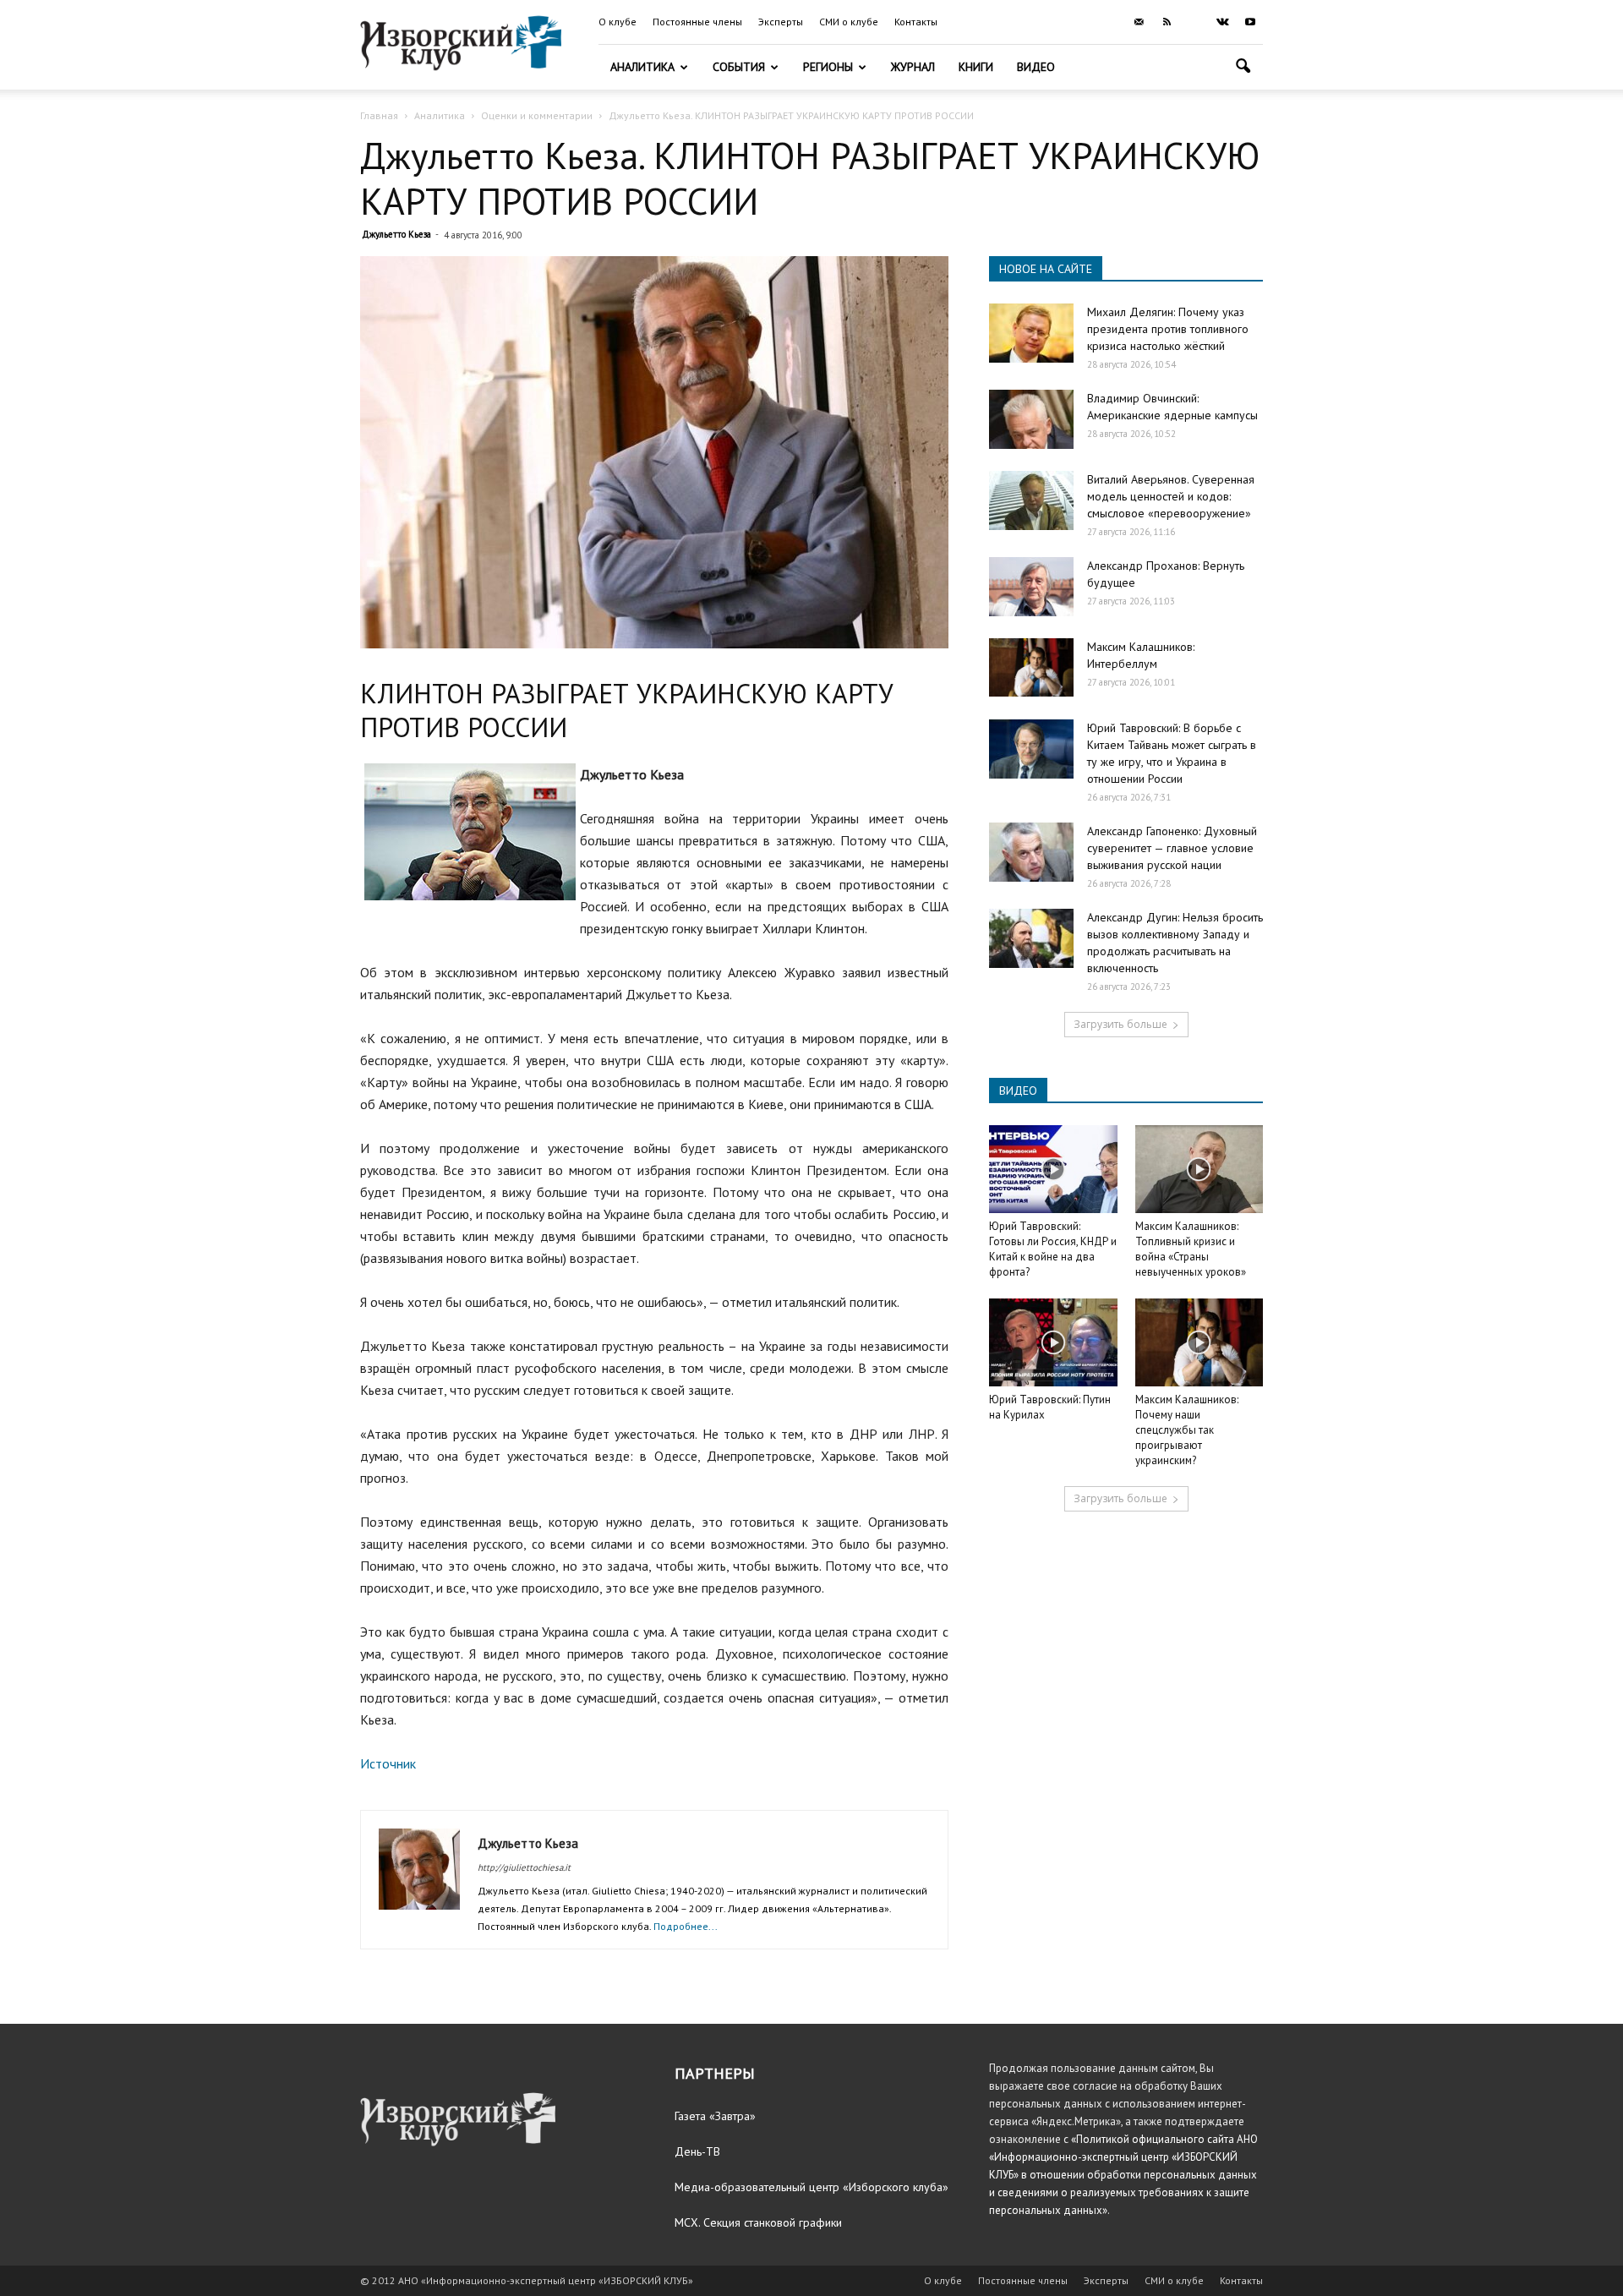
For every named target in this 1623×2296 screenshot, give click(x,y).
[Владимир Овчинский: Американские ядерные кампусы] (1031, 419)
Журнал (913, 67)
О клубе (618, 22)
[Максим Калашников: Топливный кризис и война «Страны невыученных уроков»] (1199, 1169)
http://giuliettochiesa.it (524, 1867)
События (739, 67)
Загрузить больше (1120, 1024)
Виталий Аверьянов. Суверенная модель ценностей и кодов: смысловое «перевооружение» (1171, 496)
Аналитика (642, 67)
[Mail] (1139, 22)
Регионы (828, 67)
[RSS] (1167, 22)
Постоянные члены (697, 22)
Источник (388, 1763)
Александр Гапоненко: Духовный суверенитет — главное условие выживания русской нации (1172, 848)
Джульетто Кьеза (396, 234)
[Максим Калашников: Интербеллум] (1031, 667)
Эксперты (781, 22)
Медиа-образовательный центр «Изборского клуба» (811, 2187)
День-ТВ (697, 2151)
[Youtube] (1250, 22)
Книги (976, 67)
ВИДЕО (1018, 1091)
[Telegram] (1194, 22)
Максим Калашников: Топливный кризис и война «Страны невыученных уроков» (1191, 1249)
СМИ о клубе (849, 22)
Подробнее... (686, 1926)
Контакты (916, 22)
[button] (1243, 68)
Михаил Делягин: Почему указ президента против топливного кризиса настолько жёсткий (1168, 329)
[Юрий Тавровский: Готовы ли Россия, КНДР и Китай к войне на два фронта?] (1053, 1169)
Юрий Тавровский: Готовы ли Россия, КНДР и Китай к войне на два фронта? (1053, 1249)
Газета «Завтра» (715, 2116)
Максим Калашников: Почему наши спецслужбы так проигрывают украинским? (1187, 1430)
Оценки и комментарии (537, 115)
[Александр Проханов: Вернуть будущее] (1031, 587)
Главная (379, 115)
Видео (1036, 67)
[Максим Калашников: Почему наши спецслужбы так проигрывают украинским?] (1199, 1342)
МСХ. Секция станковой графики (758, 2222)
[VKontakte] (1222, 22)
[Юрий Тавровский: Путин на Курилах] (1053, 1342)
